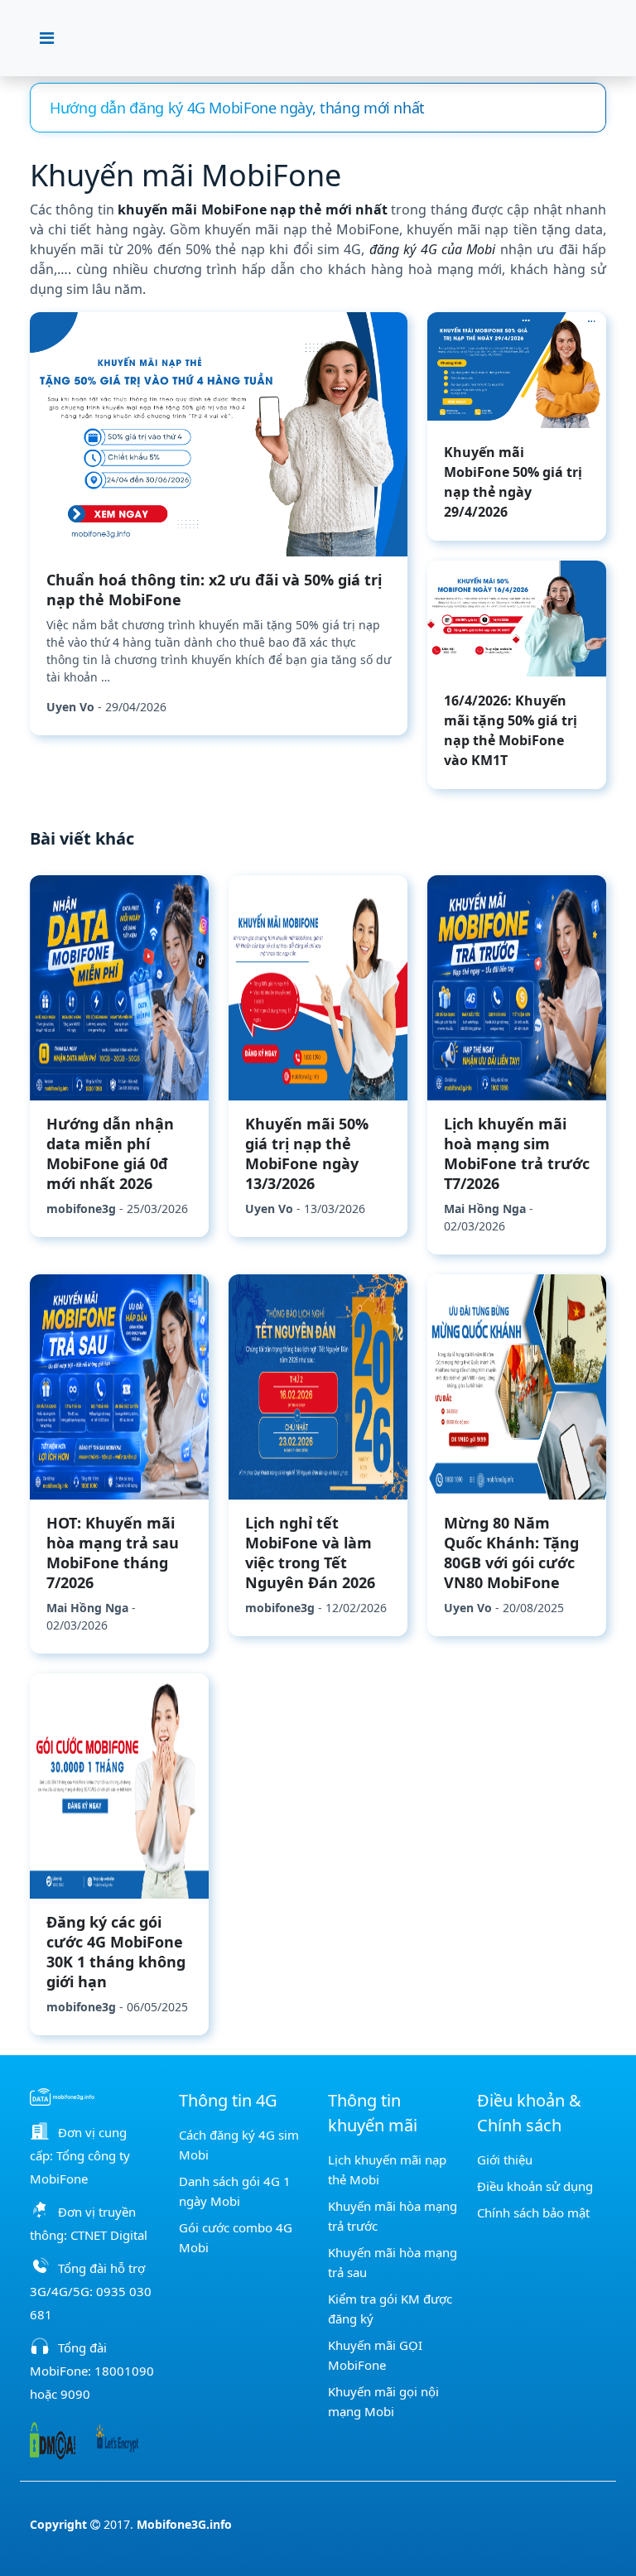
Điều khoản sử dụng (535, 2186)
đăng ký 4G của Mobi (433, 249)
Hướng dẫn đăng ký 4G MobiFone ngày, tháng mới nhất (237, 108)
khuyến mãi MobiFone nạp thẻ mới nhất (253, 209)
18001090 (124, 2371)
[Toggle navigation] (47, 38)
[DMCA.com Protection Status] (53, 2439)
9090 (75, 2394)
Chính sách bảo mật (533, 2212)
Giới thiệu (505, 2160)
